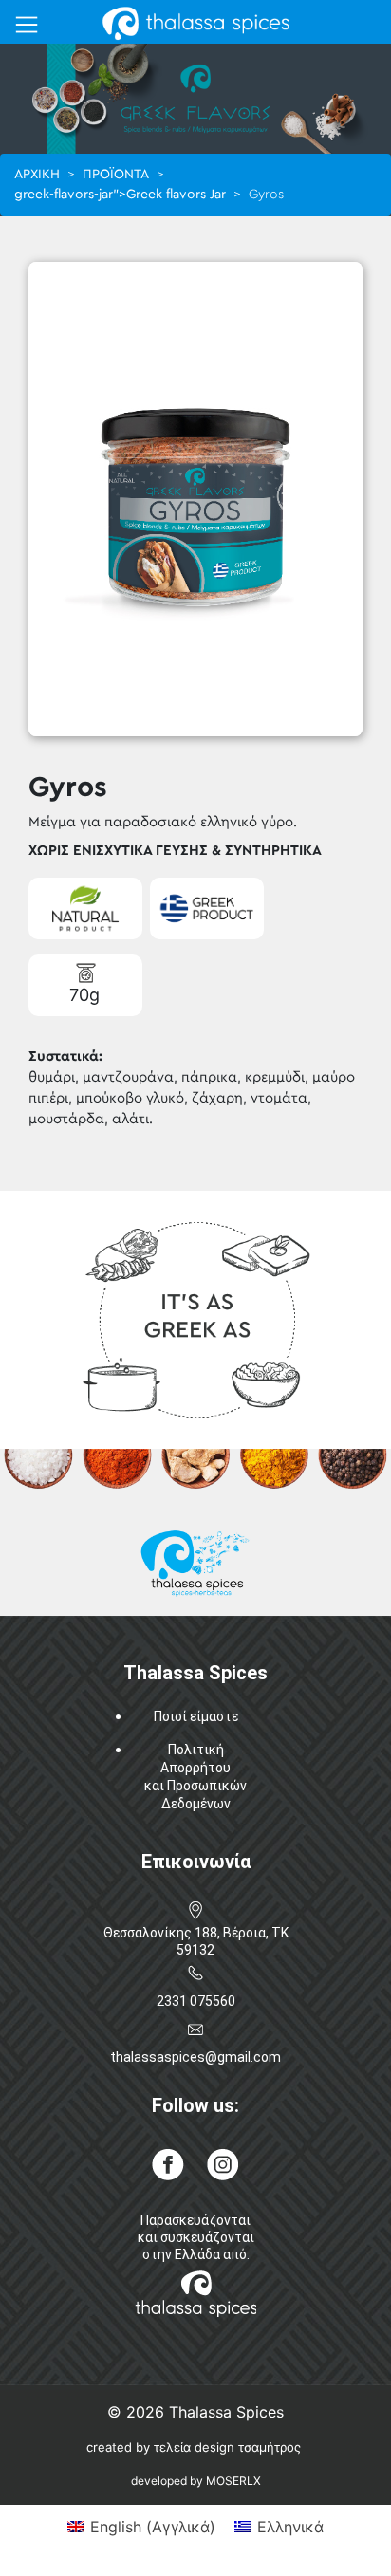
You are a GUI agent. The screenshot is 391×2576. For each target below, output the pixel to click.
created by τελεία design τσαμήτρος (194, 2447)
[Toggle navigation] (27, 25)
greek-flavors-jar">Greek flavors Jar (120, 195)
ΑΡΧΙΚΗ (37, 175)
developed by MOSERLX (196, 2481)
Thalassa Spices (226, 2412)
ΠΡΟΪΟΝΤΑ (116, 175)
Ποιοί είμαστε (196, 1716)
